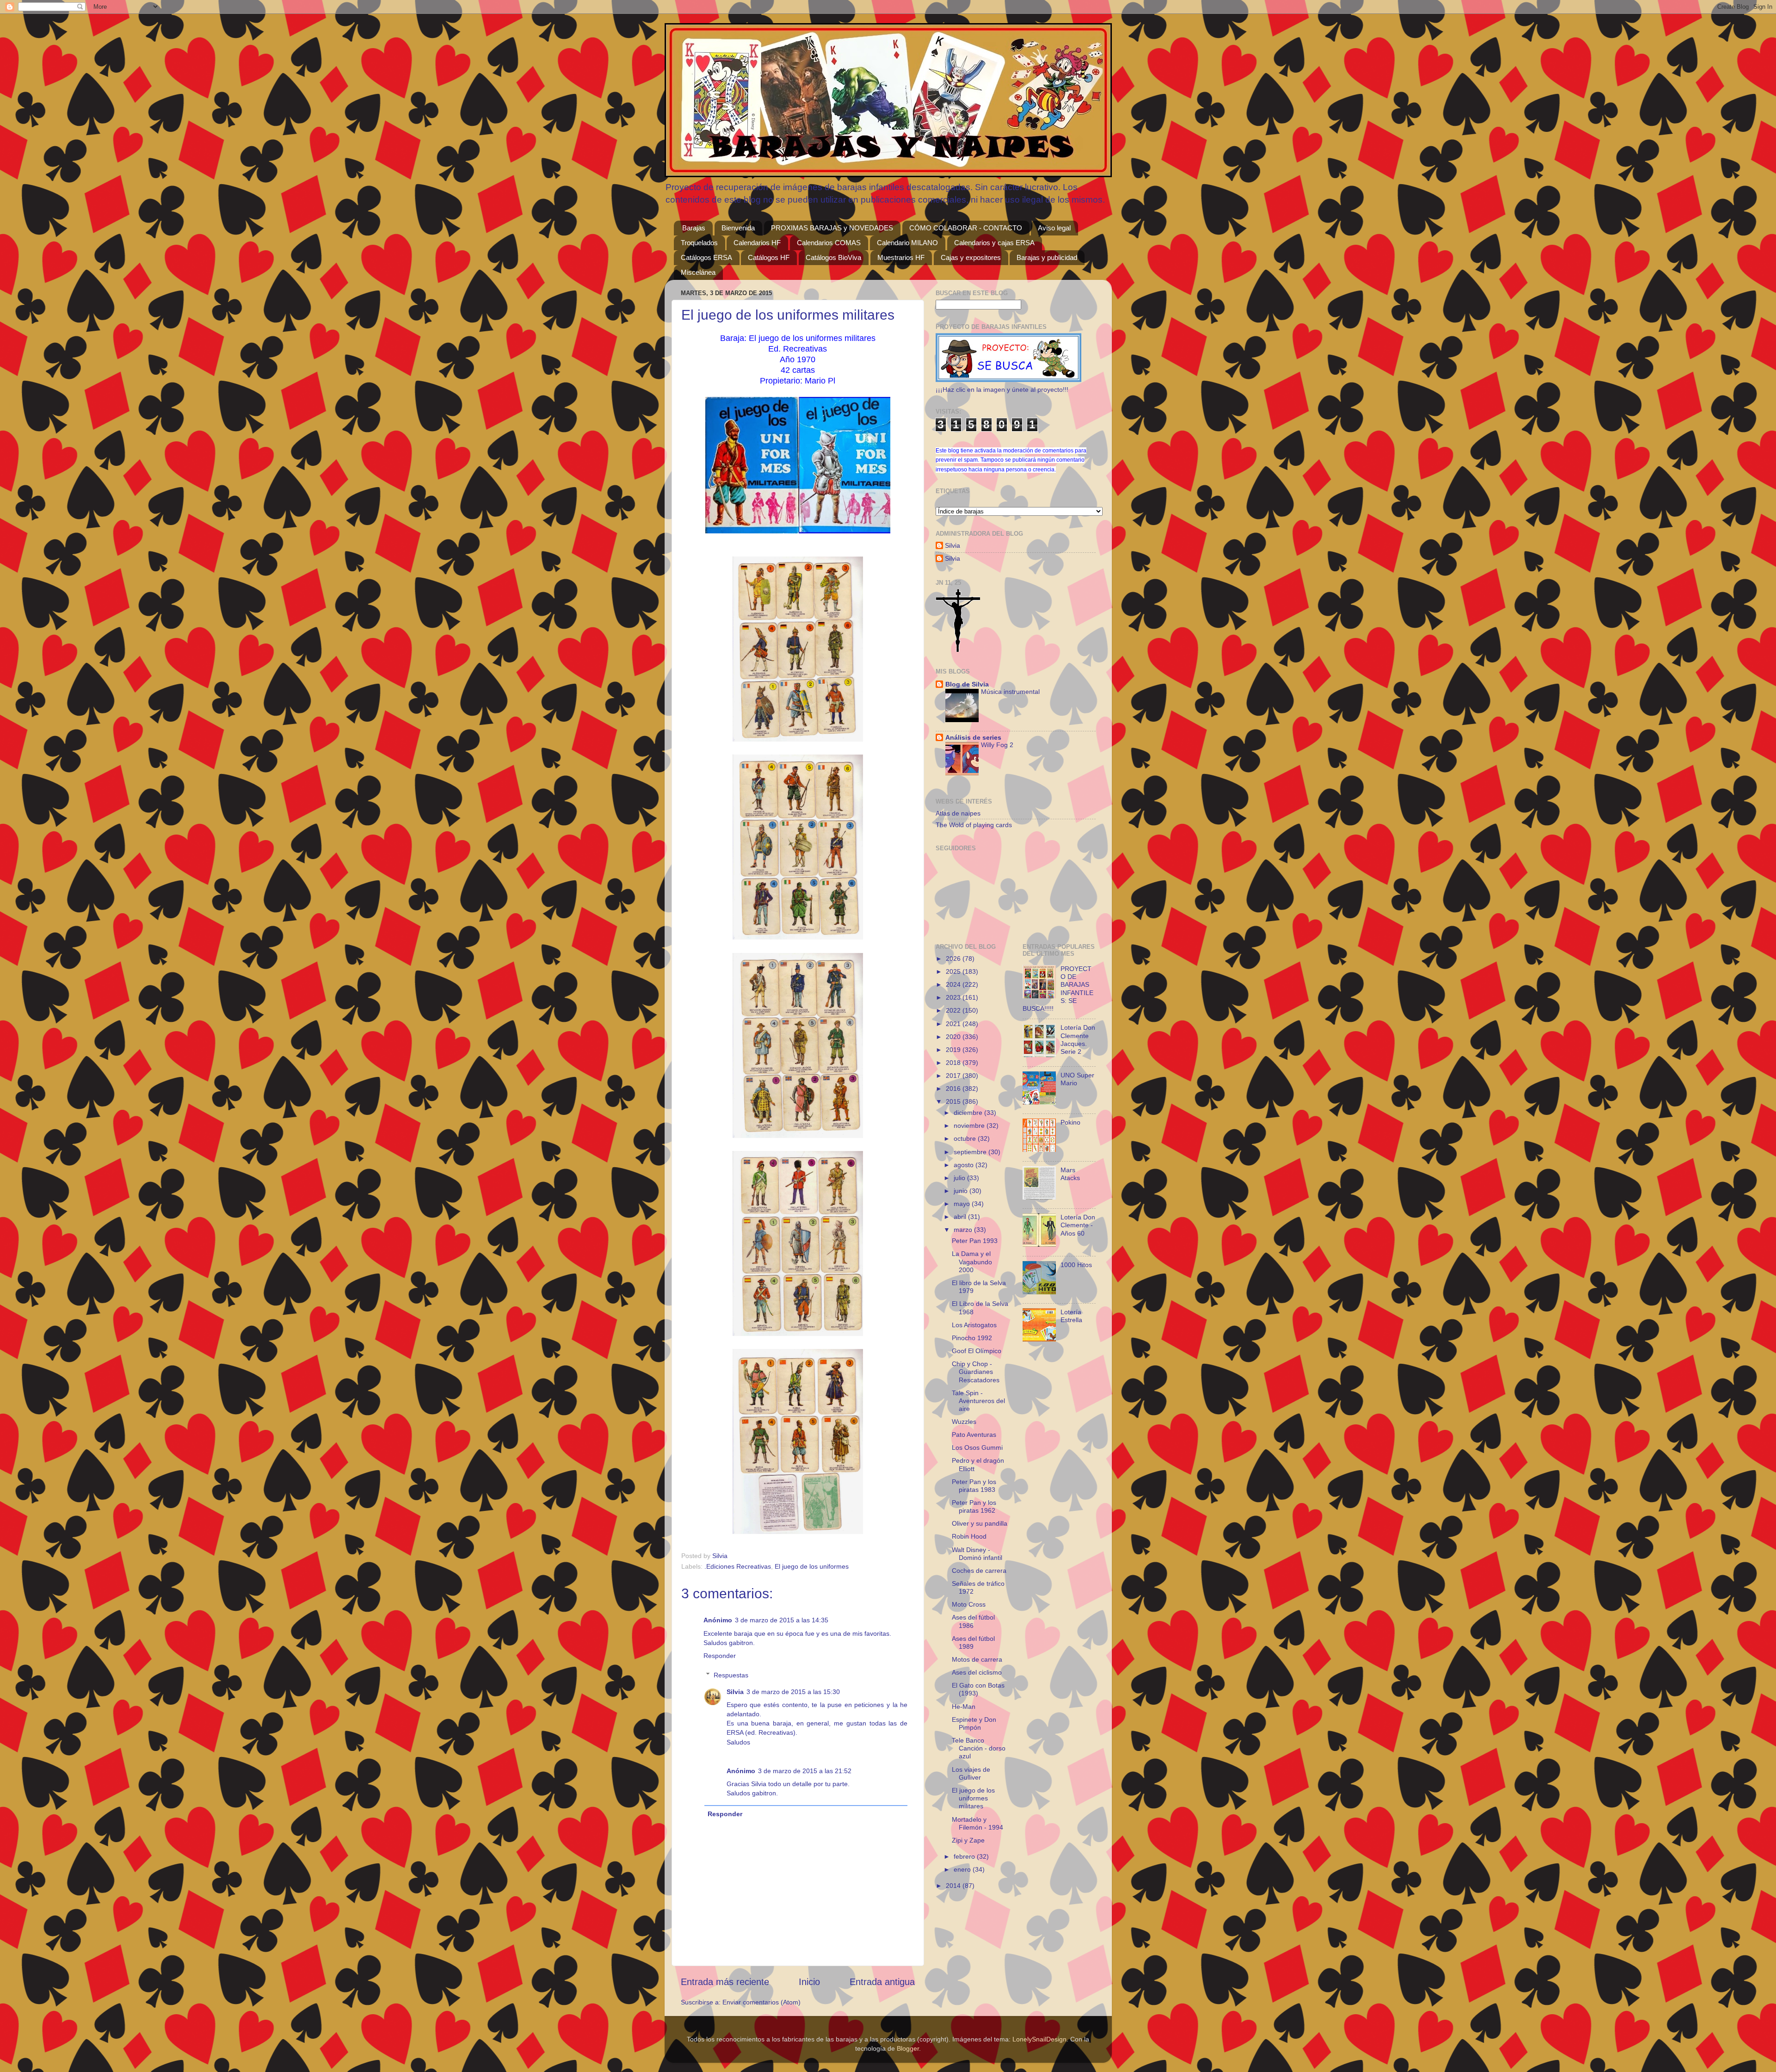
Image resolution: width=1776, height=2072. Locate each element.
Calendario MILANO (907, 243)
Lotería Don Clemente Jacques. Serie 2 (1078, 1039)
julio (960, 1178)
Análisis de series (973, 737)
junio (962, 1191)
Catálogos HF (769, 257)
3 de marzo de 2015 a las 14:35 (782, 1620)
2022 (954, 1010)
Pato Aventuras (974, 1435)
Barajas (694, 228)
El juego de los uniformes (812, 1566)
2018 (954, 1063)
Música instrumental (1010, 692)
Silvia (735, 1692)
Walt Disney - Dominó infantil (977, 1554)
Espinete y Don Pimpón (974, 1723)
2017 (954, 1076)
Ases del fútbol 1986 (973, 1621)
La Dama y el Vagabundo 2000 (972, 1262)
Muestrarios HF (901, 257)
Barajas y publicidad (1047, 257)
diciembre (969, 1113)
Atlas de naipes (958, 813)
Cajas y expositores (971, 257)
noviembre (970, 1126)
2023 (954, 997)
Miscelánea (698, 272)
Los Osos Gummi (977, 1447)
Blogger (908, 2048)
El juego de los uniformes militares (973, 1798)
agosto (965, 1165)
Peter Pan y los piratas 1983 (974, 1486)
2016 (954, 1089)
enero (963, 1869)
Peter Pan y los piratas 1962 (974, 1506)
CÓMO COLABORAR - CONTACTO (966, 228)
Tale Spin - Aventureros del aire (978, 1401)
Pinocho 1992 (972, 1338)
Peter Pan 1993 (975, 1241)
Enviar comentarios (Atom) (762, 2002)
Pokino (1070, 1122)
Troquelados (699, 243)
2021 (954, 1024)
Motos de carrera (977, 1659)
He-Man (964, 1707)
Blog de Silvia (967, 684)
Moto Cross (969, 1604)
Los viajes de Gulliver (971, 1773)
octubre (966, 1138)
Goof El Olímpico (977, 1351)
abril (961, 1217)
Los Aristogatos (974, 1325)
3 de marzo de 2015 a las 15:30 (793, 1692)
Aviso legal (1054, 228)
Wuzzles (964, 1422)
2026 (954, 959)
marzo (964, 1230)
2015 (954, 1101)
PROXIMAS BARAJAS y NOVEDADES (832, 228)
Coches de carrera (979, 1571)
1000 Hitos (1076, 1265)
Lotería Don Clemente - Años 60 (1078, 1225)
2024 (954, 984)
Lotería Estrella (1071, 1316)
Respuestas (731, 1675)
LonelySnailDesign (1039, 2039)
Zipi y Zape (968, 1840)
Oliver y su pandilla (980, 1523)
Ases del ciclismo (977, 1672)
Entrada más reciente (725, 1982)
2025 (954, 971)
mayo (963, 1204)
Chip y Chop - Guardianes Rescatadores (976, 1372)
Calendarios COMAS (829, 243)
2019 (954, 1050)
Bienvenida (738, 228)
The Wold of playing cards (974, 825)
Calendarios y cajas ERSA (994, 243)
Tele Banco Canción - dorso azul (979, 1748)
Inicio (809, 1982)
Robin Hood (969, 1536)
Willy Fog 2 (997, 745)
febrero (965, 1856)
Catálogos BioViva (833, 257)
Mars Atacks (1070, 1174)
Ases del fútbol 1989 (973, 1642)
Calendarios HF (757, 243)
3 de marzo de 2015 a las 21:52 (805, 1771)
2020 (954, 1037)
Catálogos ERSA (706, 257)
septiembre (971, 1152)
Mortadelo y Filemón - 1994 (977, 1823)
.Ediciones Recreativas (738, 1566)
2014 (954, 1886)
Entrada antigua (882, 1982)
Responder (720, 1656)
